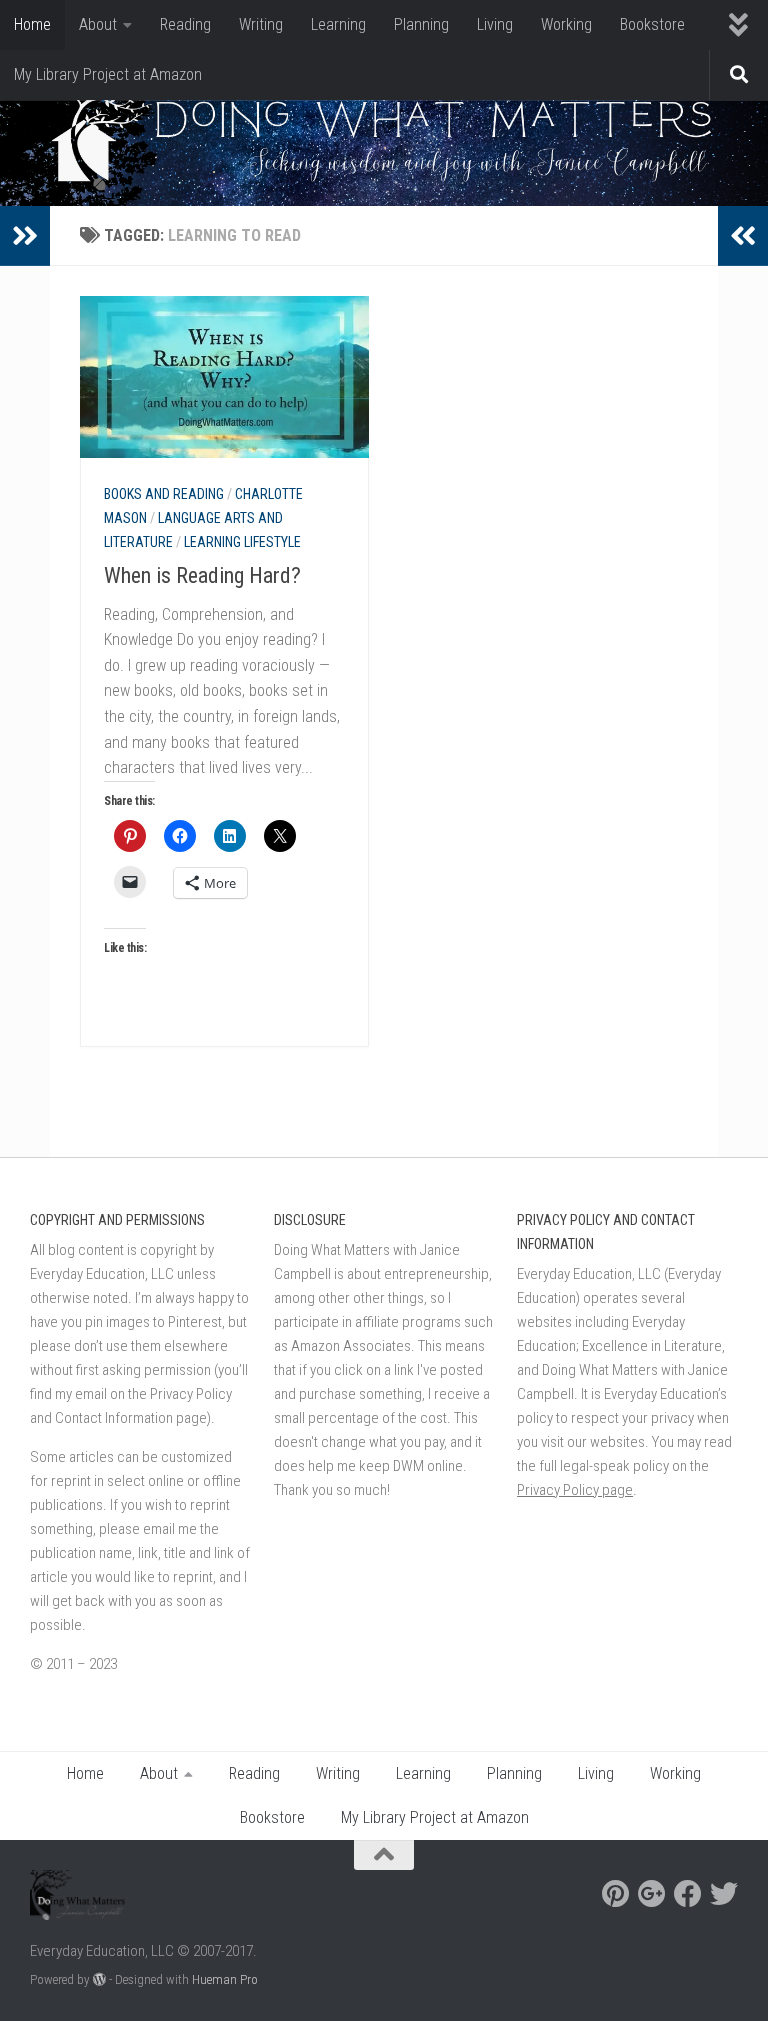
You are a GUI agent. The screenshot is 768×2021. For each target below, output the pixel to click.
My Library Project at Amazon (108, 74)
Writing (261, 24)
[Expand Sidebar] (25, 236)
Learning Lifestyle (242, 542)
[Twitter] (724, 1894)
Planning (421, 24)
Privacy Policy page (575, 1490)
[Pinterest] (616, 1894)
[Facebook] (688, 1894)
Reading (185, 24)
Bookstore (652, 24)
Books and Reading (164, 494)
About (98, 24)
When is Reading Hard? (202, 575)
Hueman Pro (225, 1979)
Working (566, 24)
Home (32, 24)
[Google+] (652, 1894)
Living (495, 24)
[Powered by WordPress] (99, 1979)
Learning (338, 24)
